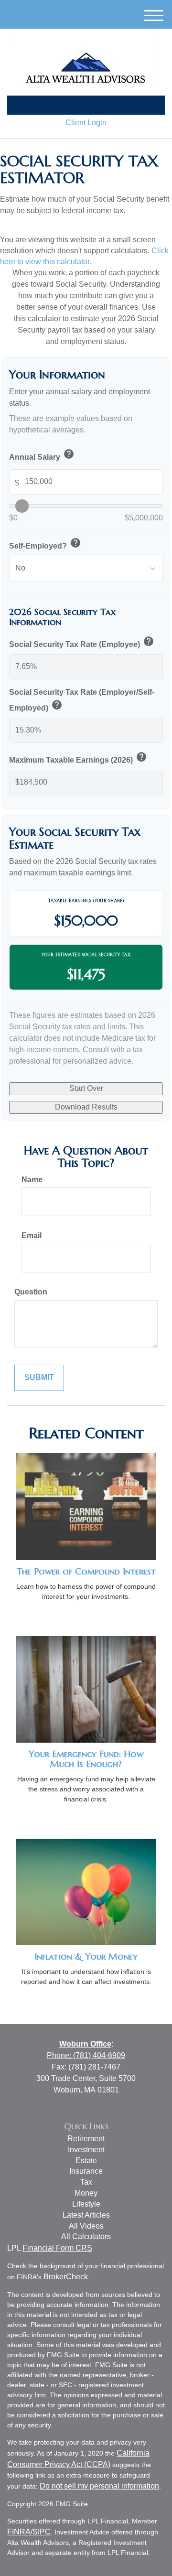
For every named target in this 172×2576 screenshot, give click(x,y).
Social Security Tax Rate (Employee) (82, 643)
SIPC (42, 2532)
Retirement (86, 2139)
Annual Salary (42, 456)
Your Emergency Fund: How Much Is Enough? (86, 1759)
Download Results (86, 1107)
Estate (86, 2161)
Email (32, 1235)
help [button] (69, 454)
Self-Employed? (45, 544)
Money (86, 2193)
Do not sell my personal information (99, 2486)
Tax (86, 2182)
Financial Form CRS (57, 2248)
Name (32, 1180)
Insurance (86, 2171)
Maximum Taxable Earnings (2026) (78, 759)
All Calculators (86, 2236)
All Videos (86, 2226)
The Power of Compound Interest (86, 1571)
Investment (86, 2150)
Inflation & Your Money (86, 1956)
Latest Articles (86, 2215)
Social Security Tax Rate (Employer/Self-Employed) (82, 701)
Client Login (86, 123)
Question (31, 1292)
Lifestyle (86, 2204)
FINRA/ (20, 2532)
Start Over (86, 1088)
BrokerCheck (66, 2277)
